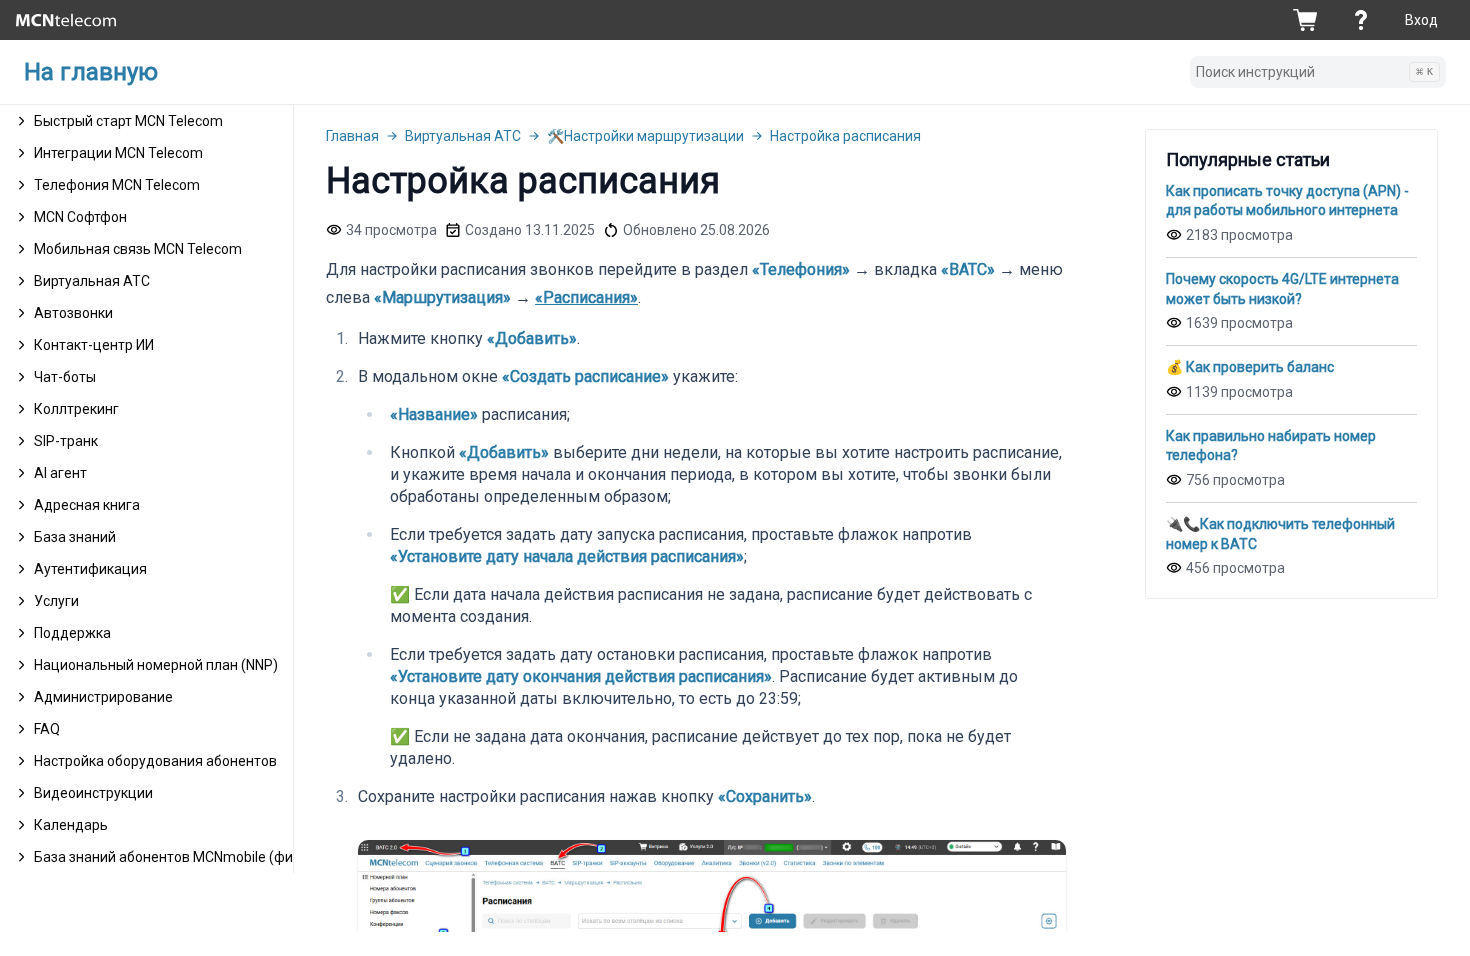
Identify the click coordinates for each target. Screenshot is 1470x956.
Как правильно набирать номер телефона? (1271, 446)
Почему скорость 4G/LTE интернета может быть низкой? (1282, 289)
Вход (1421, 20)
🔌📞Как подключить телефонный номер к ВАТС (1280, 534)
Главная (352, 136)
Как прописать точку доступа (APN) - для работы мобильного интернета (1287, 201)
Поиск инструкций (1314, 72)
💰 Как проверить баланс (1250, 367)
